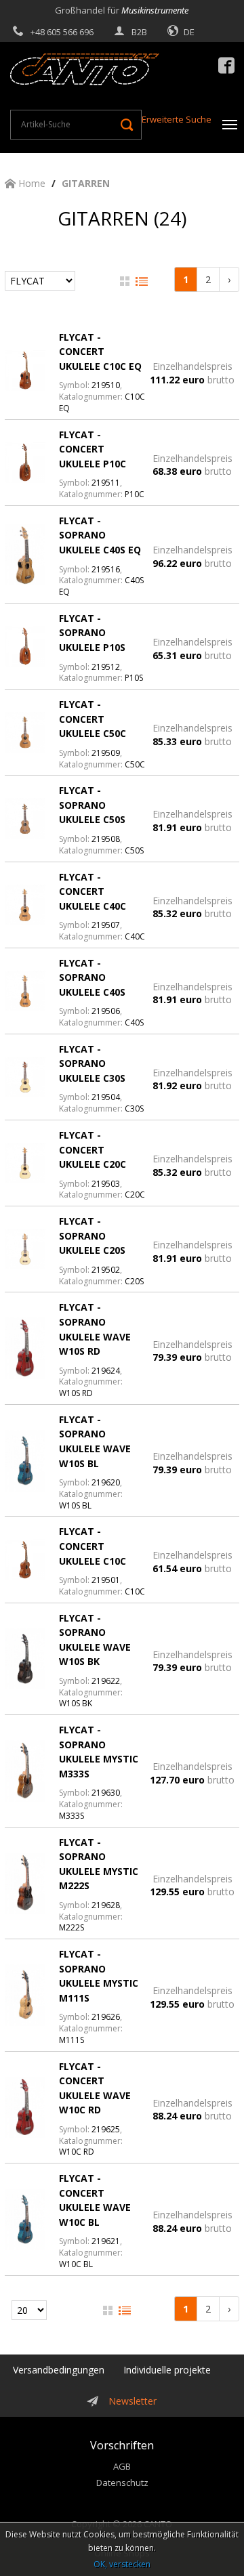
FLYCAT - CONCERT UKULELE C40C (93, 891)
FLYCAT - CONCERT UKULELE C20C (93, 1149)
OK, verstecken (122, 2564)
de (189, 32)
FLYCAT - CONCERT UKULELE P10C (93, 449)
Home (30, 183)
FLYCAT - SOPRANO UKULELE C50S (92, 805)
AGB (122, 2466)
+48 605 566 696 (62, 32)
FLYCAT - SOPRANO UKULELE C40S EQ (100, 535)
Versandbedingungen (59, 2370)
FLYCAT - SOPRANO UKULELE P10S (92, 633)
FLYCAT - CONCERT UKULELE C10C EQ (100, 352)
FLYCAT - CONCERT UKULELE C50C (93, 719)
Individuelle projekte (167, 2370)
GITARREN (86, 183)
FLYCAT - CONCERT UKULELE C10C (93, 1546)
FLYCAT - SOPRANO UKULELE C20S (92, 1236)
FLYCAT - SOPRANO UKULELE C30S (92, 1063)
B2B (139, 32)
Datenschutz (122, 2483)
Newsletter (133, 2401)
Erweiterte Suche (177, 119)
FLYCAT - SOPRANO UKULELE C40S (92, 977)
